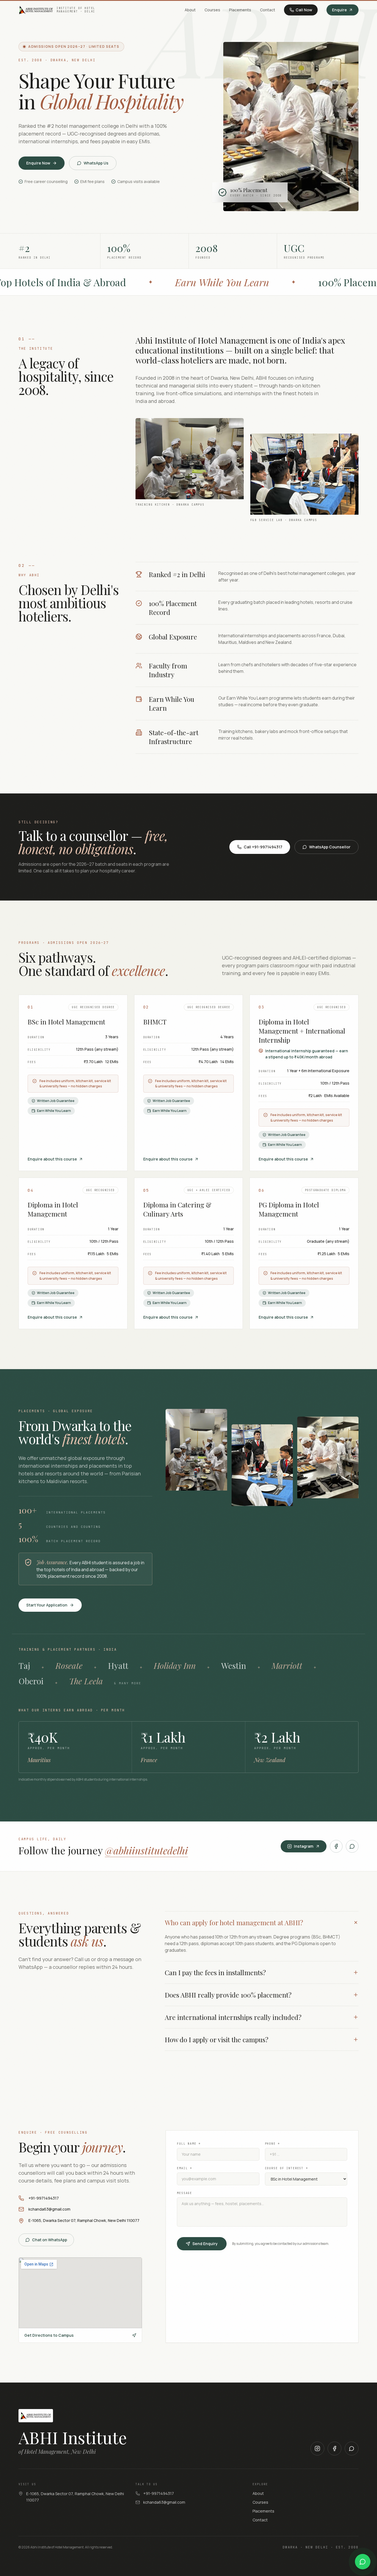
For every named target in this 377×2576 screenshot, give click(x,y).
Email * (184, 2168)
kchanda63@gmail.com (49, 2209)
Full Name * (189, 2144)
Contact (268, 10)
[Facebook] (336, 1846)
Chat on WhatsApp (50, 2240)
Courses (212, 10)
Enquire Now (38, 163)
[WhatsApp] (352, 1846)
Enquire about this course (52, 1159)
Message (184, 2193)
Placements (240, 10)
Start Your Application (47, 1605)
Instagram (304, 1846)
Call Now (304, 10)
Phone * (273, 2144)
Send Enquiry (205, 2244)
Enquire (339, 10)
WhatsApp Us (96, 163)
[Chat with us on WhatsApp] (363, 2562)
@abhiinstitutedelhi (146, 1850)
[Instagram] (317, 2448)
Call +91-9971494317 (263, 847)
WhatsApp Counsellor (330, 847)
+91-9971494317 (44, 2198)
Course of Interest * (286, 2168)
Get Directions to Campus (49, 2335)
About (190, 10)
